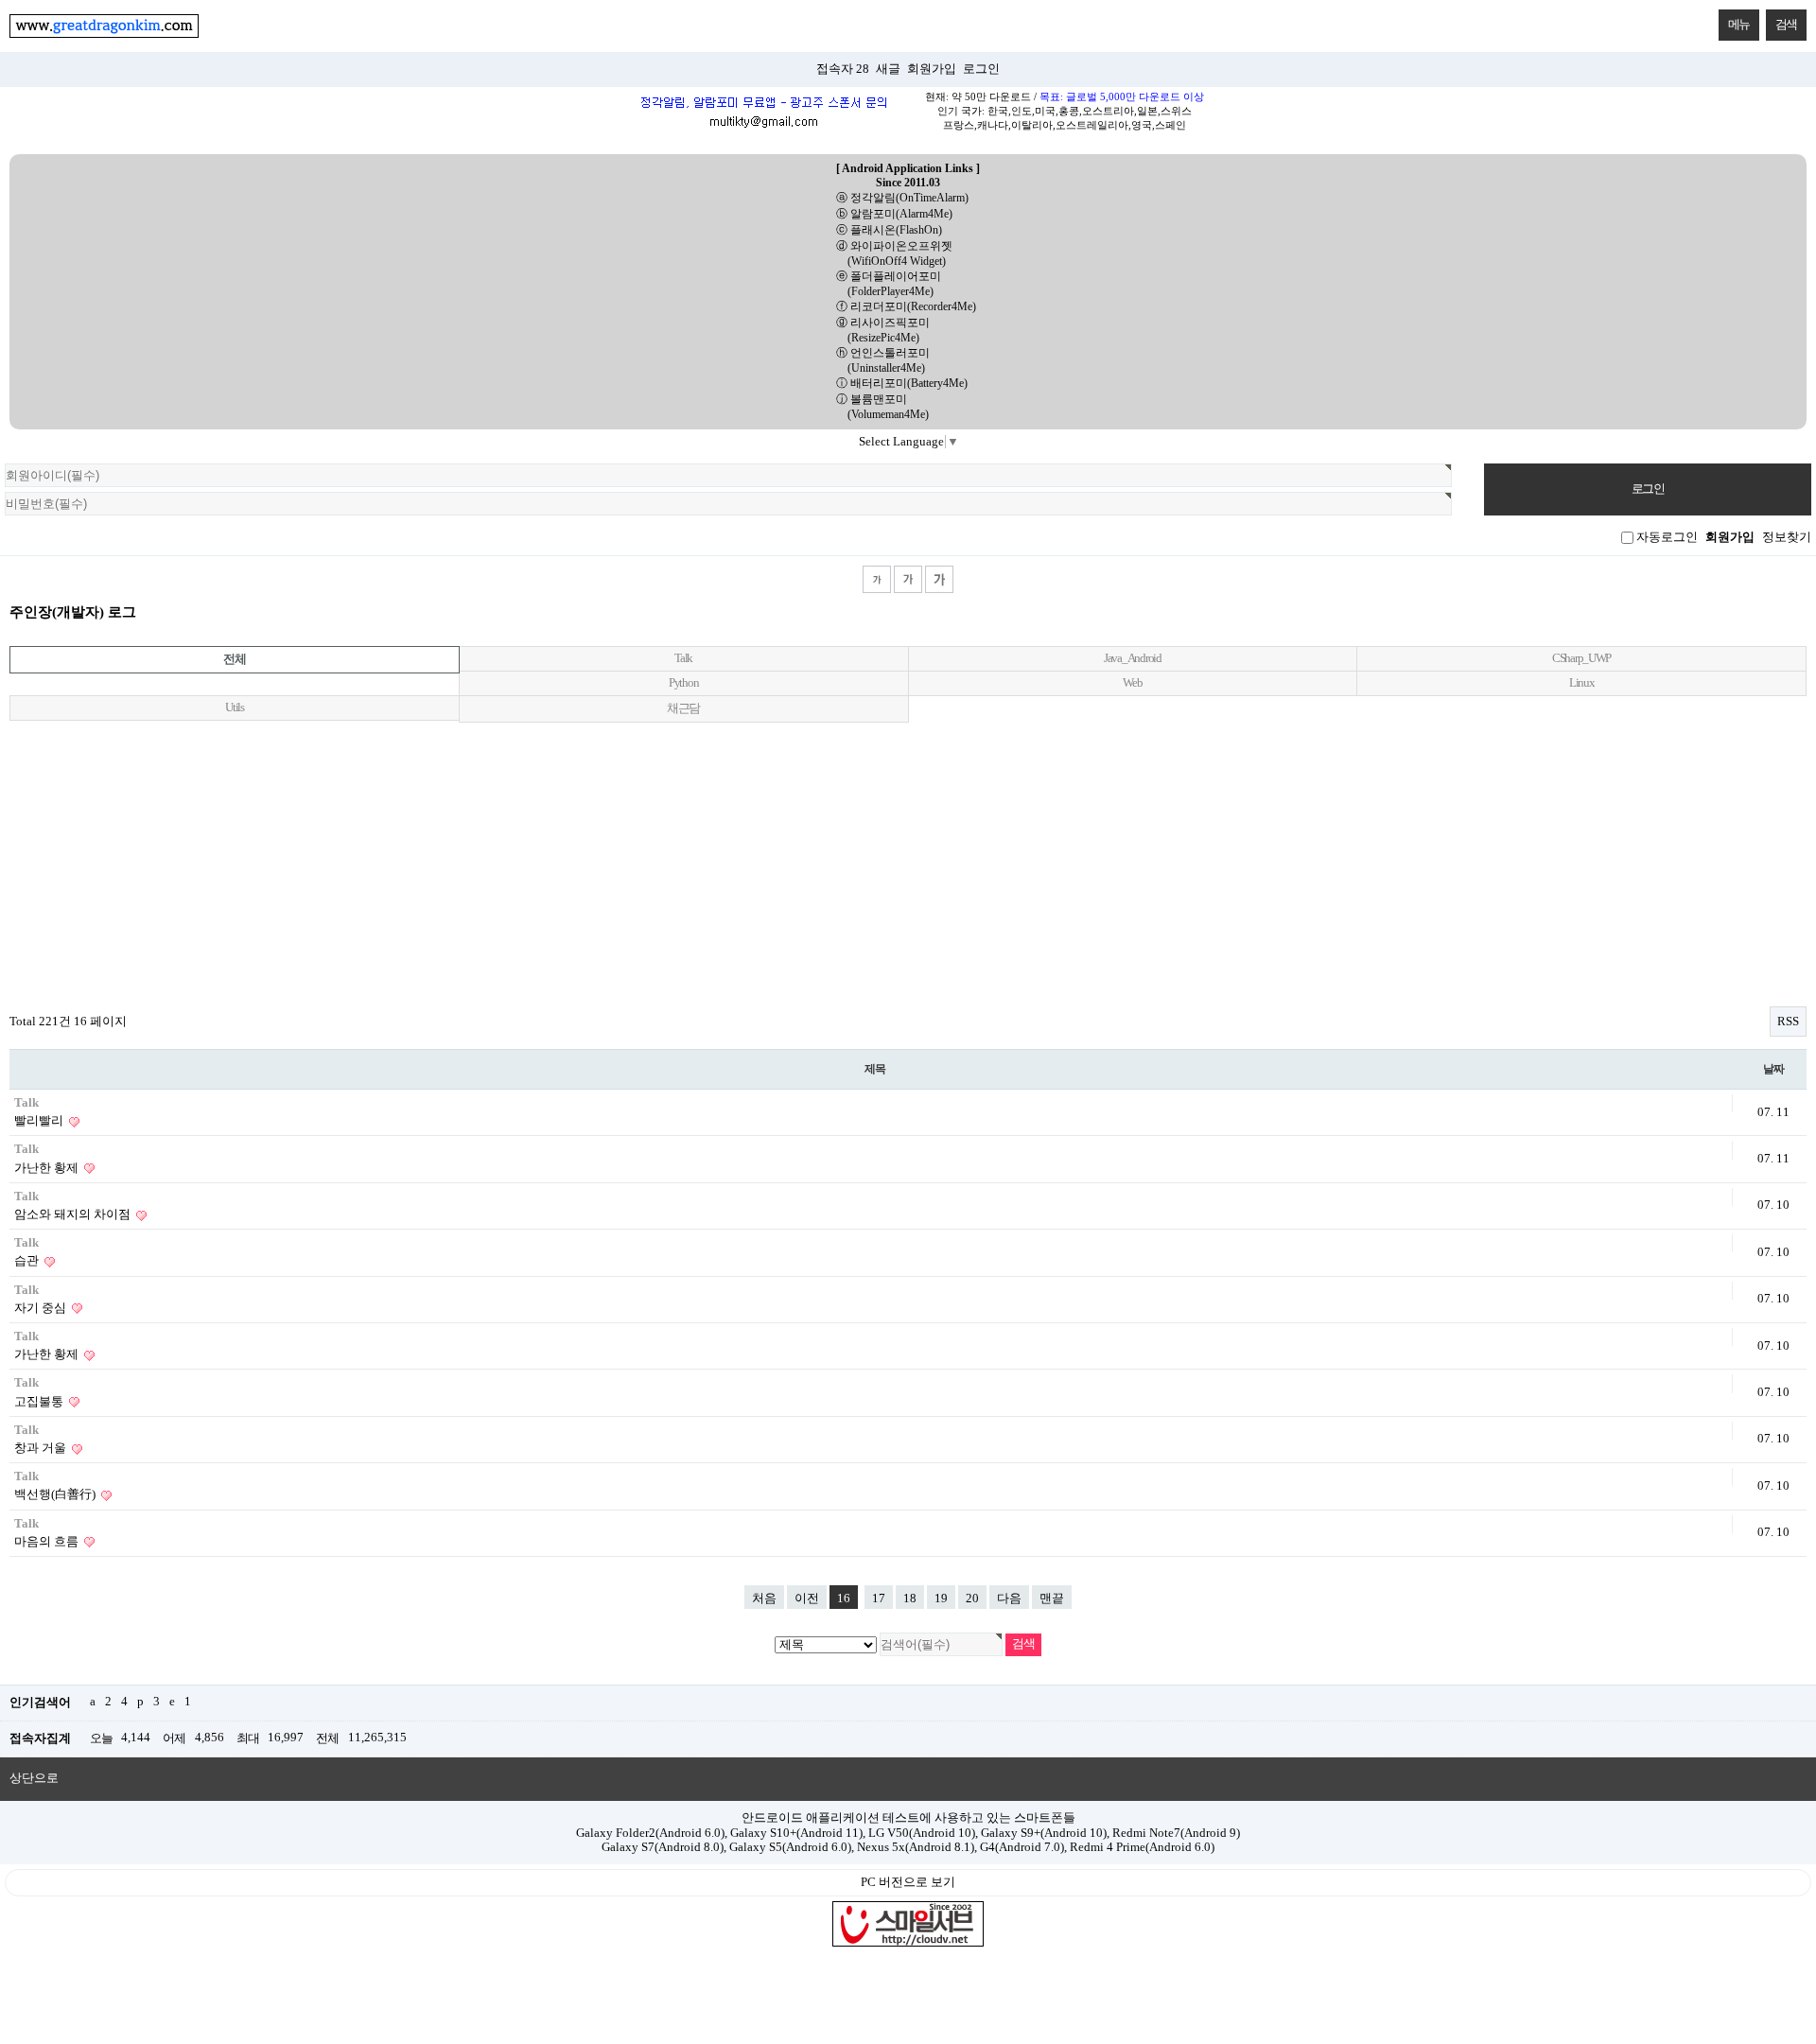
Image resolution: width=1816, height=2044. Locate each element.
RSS (1788, 1022)
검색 (1786, 24)
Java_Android (1133, 658)
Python (683, 683)
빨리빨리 (40, 1121)
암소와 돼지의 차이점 (74, 1214)
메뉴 (1739, 24)
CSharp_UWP (1581, 658)
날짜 (1773, 1069)
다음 (1009, 1599)
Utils (235, 708)
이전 (807, 1599)
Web (1132, 683)
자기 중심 (42, 1308)
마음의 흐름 (48, 1542)
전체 (234, 659)
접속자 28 (843, 69)
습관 (28, 1261)
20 (972, 1599)
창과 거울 (42, 1448)
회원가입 (932, 69)
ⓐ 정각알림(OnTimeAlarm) (902, 198)
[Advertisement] (908, 860)
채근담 (683, 708)
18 (910, 1599)
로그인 (981, 69)
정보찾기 (1787, 537)
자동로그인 (1667, 537)
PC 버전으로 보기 (908, 1882)
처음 (764, 1599)
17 (879, 1599)
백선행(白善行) (56, 1494)
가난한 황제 (48, 1168)
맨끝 (1052, 1599)
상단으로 (34, 1778)
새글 (888, 69)
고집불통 (40, 1402)
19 (941, 1599)
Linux (1582, 683)
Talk (683, 658)
